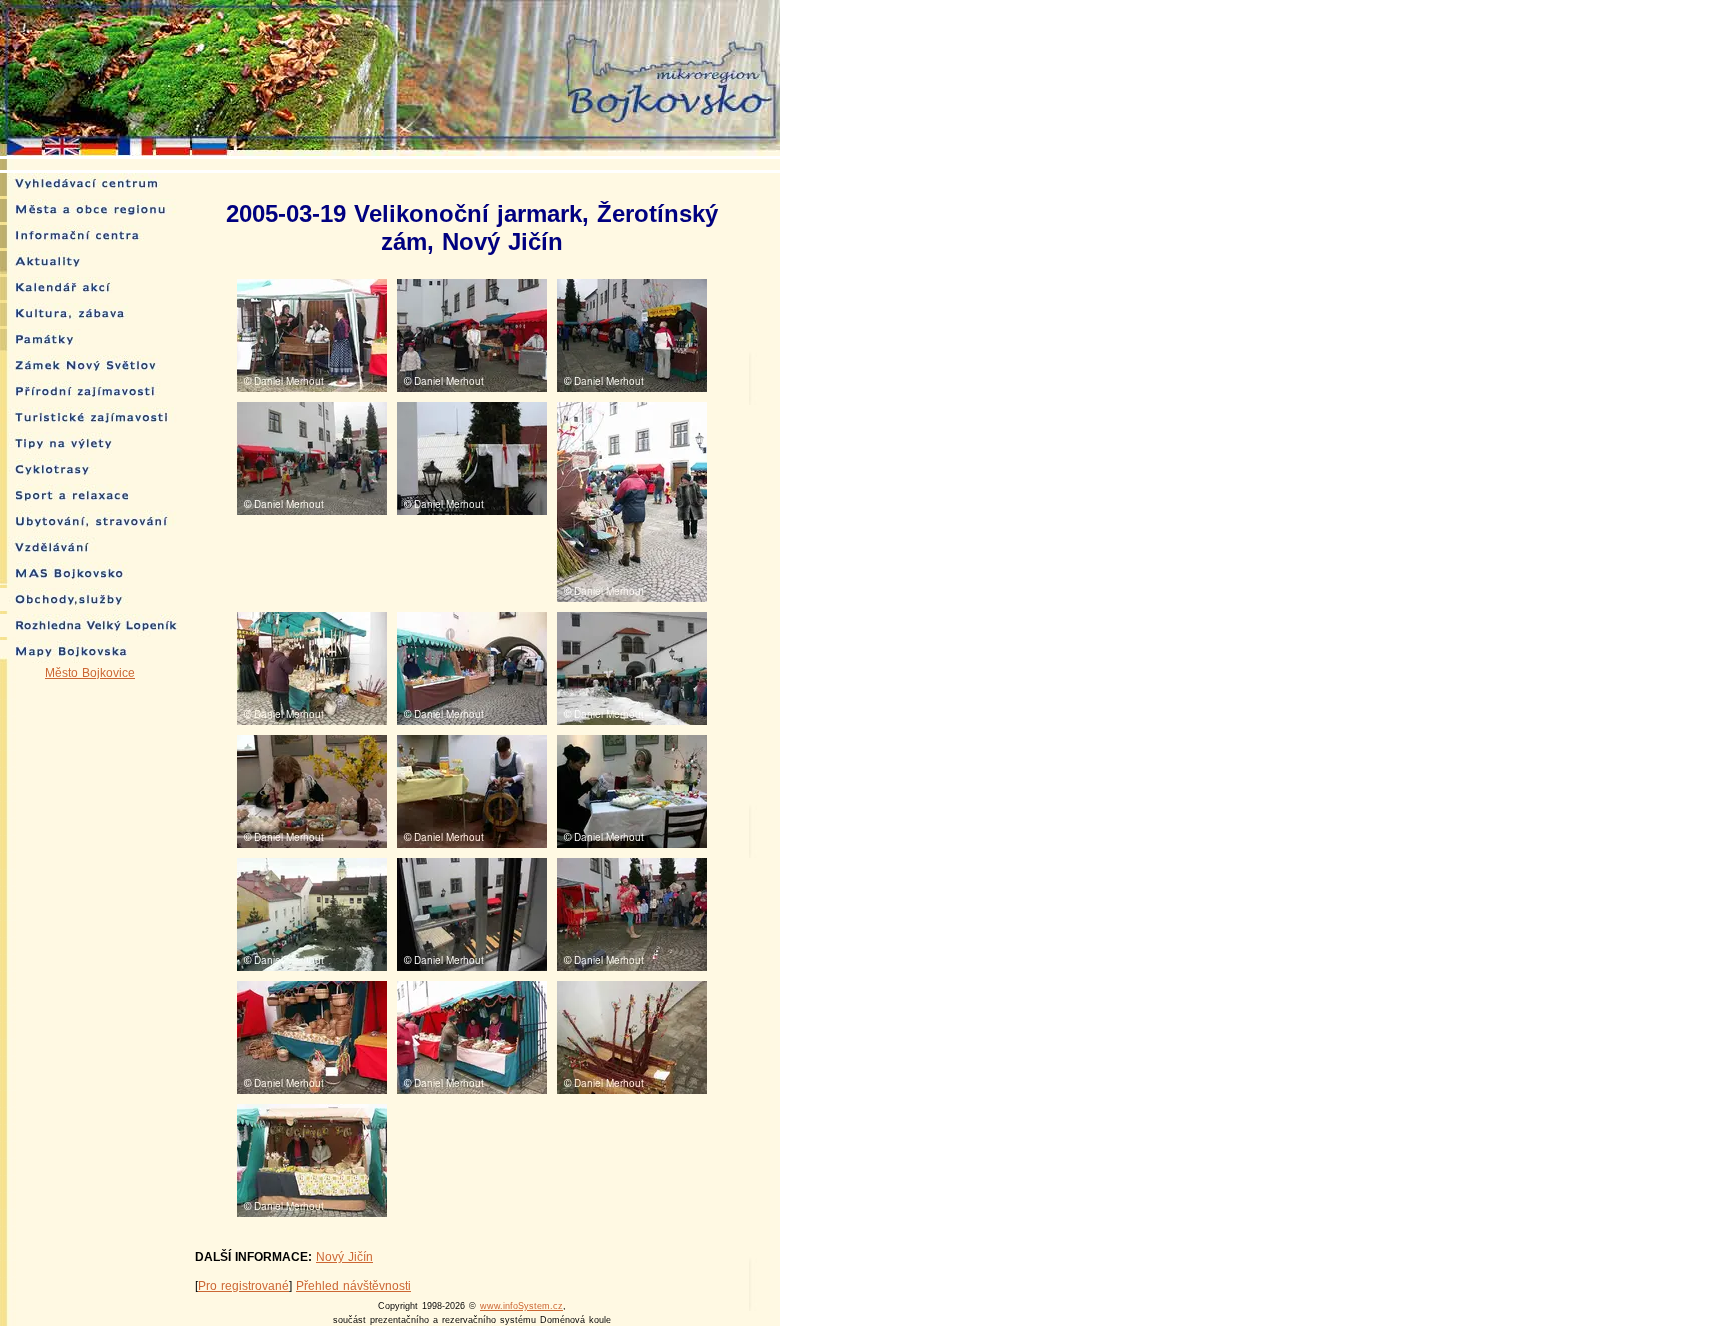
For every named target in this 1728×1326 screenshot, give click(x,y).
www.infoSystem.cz (521, 1306)
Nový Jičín (344, 1257)
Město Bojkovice (90, 673)
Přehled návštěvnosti (353, 1286)
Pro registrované (243, 1286)
